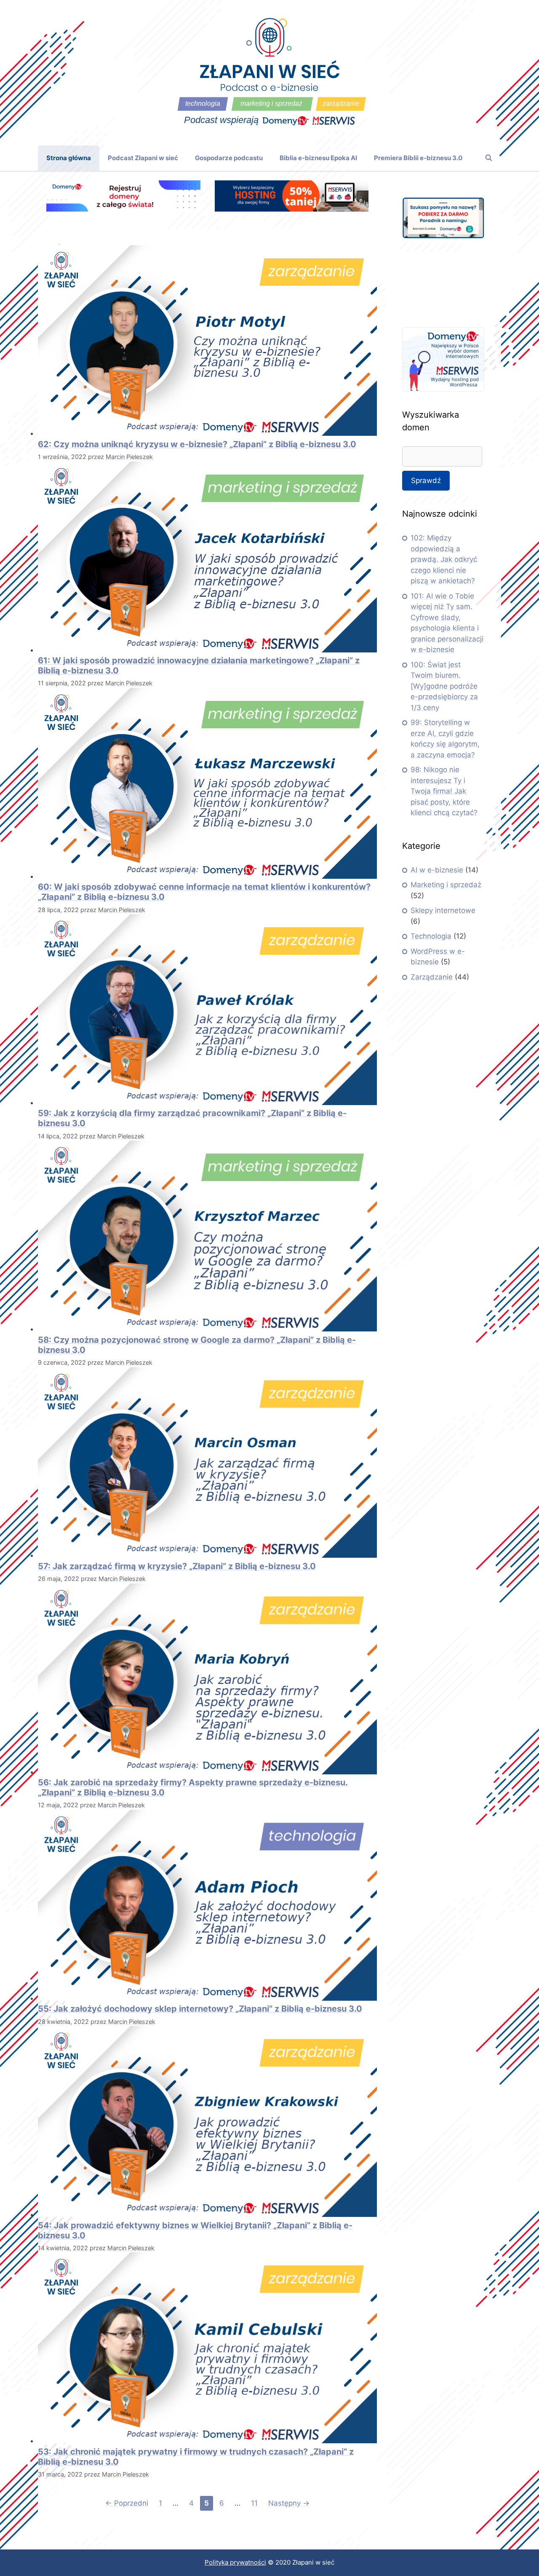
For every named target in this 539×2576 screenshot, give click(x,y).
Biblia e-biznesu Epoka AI (318, 158)
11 (256, 2503)
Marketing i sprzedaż (446, 885)
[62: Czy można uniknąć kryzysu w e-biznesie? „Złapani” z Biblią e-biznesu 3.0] (207, 433)
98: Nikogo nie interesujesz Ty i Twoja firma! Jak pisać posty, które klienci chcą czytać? (444, 791)
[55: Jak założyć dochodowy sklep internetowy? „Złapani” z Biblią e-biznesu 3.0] (207, 1998)
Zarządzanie (432, 977)
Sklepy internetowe (443, 910)
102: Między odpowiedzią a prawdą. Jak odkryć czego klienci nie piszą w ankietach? (444, 559)
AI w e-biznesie (437, 870)
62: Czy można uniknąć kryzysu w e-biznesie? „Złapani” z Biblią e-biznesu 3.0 (197, 444)
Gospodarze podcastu (229, 158)
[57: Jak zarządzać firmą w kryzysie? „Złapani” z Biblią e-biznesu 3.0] (207, 1555)
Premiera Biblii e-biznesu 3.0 (418, 158)
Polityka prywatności (235, 2562)
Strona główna (69, 158)
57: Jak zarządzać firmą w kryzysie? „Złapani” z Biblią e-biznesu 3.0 (177, 1566)
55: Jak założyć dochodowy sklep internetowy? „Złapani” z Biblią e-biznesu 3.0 (200, 2009)
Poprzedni (127, 2503)
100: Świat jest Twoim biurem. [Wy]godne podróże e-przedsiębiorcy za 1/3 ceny (444, 686)
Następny (289, 2503)
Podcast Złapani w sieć (143, 158)
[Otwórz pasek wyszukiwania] (489, 158)
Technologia (431, 936)
